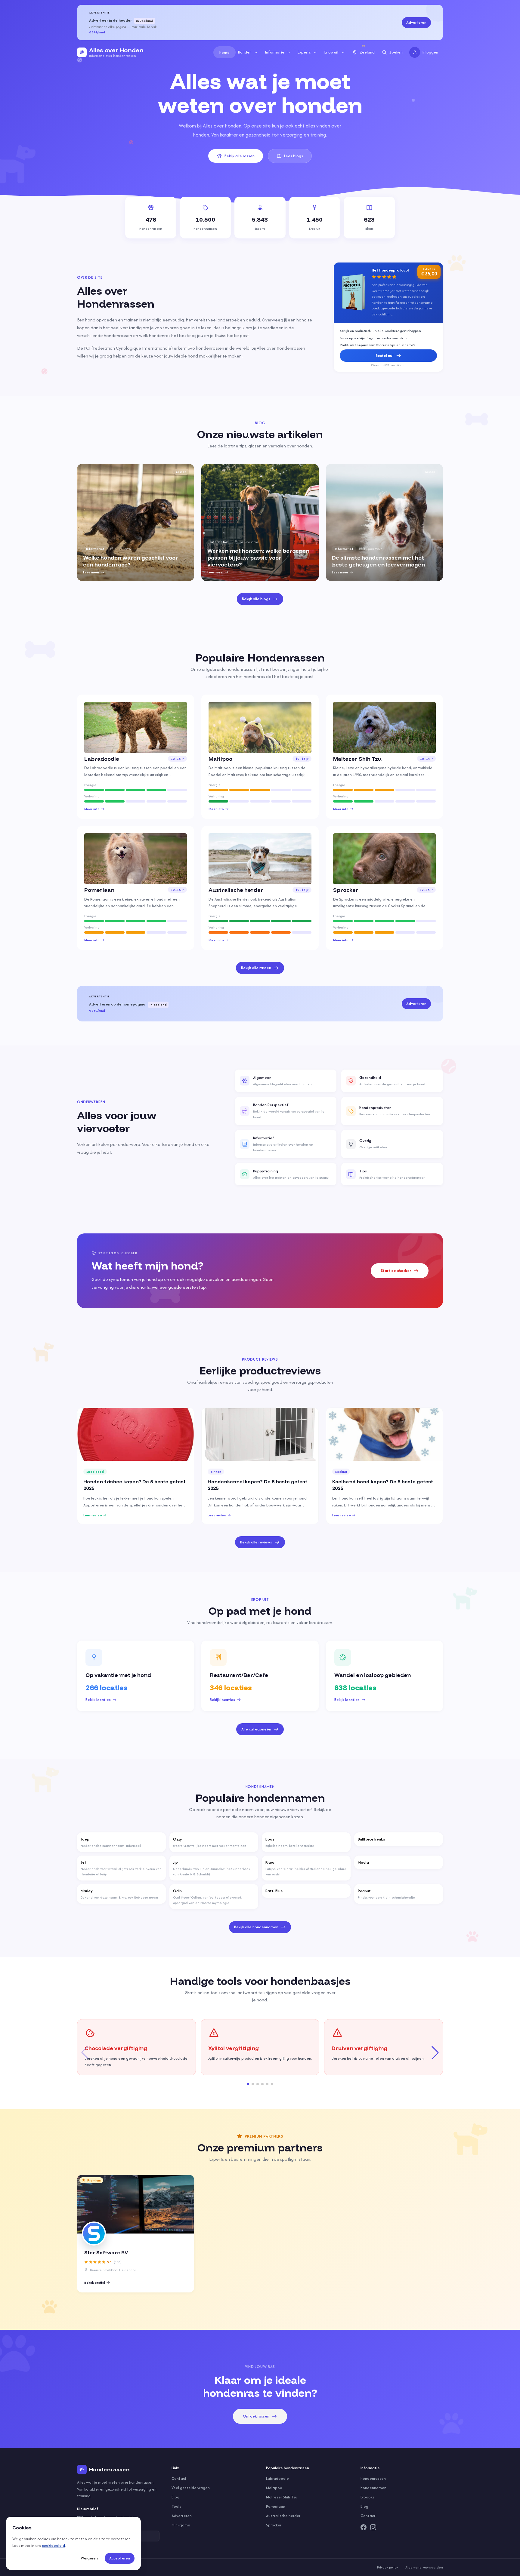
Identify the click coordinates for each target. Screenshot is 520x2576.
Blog (175, 2497)
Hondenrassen (373, 2478)
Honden (245, 52)
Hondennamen (373, 2488)
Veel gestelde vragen (191, 2488)
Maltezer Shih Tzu (282, 2497)
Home (224, 52)
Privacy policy (388, 2567)
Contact (179, 2478)
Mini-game (181, 2525)
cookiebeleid (53, 2545)
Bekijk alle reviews (256, 1542)
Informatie (275, 52)
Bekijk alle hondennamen (256, 1927)
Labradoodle (277, 2478)
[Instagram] (373, 2527)
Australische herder (283, 2516)
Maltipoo (274, 2488)
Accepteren (120, 2558)
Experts (304, 52)
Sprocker (274, 2525)
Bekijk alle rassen (240, 156)
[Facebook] (364, 2527)
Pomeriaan (276, 2506)
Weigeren (89, 2558)
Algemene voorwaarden (424, 2567)
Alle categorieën (256, 1729)
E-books (367, 2497)
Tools (176, 2506)
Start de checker (396, 1271)
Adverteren (416, 22)
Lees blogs (294, 156)
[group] (136, 522)
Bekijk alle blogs (256, 599)
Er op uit (332, 52)
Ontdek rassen (256, 2416)
